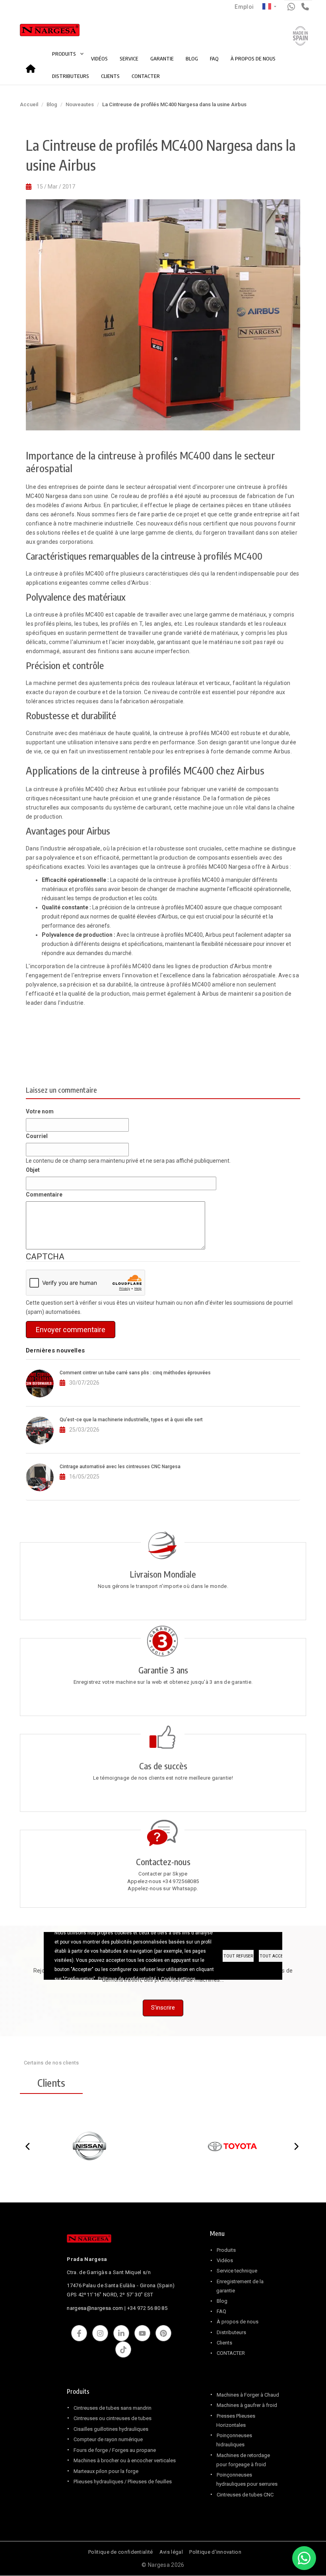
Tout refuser (238, 1956)
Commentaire (44, 1195)
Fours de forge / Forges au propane (115, 2450)
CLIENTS (110, 76)
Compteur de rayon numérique (108, 2439)
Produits (226, 2250)
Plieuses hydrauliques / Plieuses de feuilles (123, 2482)
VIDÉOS (99, 58)
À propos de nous (238, 2322)
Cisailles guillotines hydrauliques (111, 2429)
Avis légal (171, 2552)
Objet (33, 1170)
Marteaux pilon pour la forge (106, 2471)
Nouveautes (80, 104)
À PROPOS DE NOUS (253, 58)
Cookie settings (178, 1979)
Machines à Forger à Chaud (248, 2395)
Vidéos (225, 2260)
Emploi (244, 7)
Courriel (37, 1136)
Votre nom (40, 1111)
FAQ (214, 58)
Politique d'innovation (215, 2552)
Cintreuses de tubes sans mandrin (113, 2408)
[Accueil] (41, 32)
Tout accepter (276, 1956)
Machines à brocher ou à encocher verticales (125, 2460)
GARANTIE (162, 58)
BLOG (192, 58)
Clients (224, 2343)
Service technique (237, 2271)
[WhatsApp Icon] (304, 2558)
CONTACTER (146, 76)
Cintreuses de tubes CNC (245, 2495)
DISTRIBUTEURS (71, 76)
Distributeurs (231, 2332)
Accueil (33, 66)
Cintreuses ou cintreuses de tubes (113, 2418)
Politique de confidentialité (120, 2552)
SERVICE (129, 58)
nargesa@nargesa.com (95, 2308)
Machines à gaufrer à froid (247, 2405)
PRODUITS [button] (65, 54)
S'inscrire (163, 2008)
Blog (52, 104)
